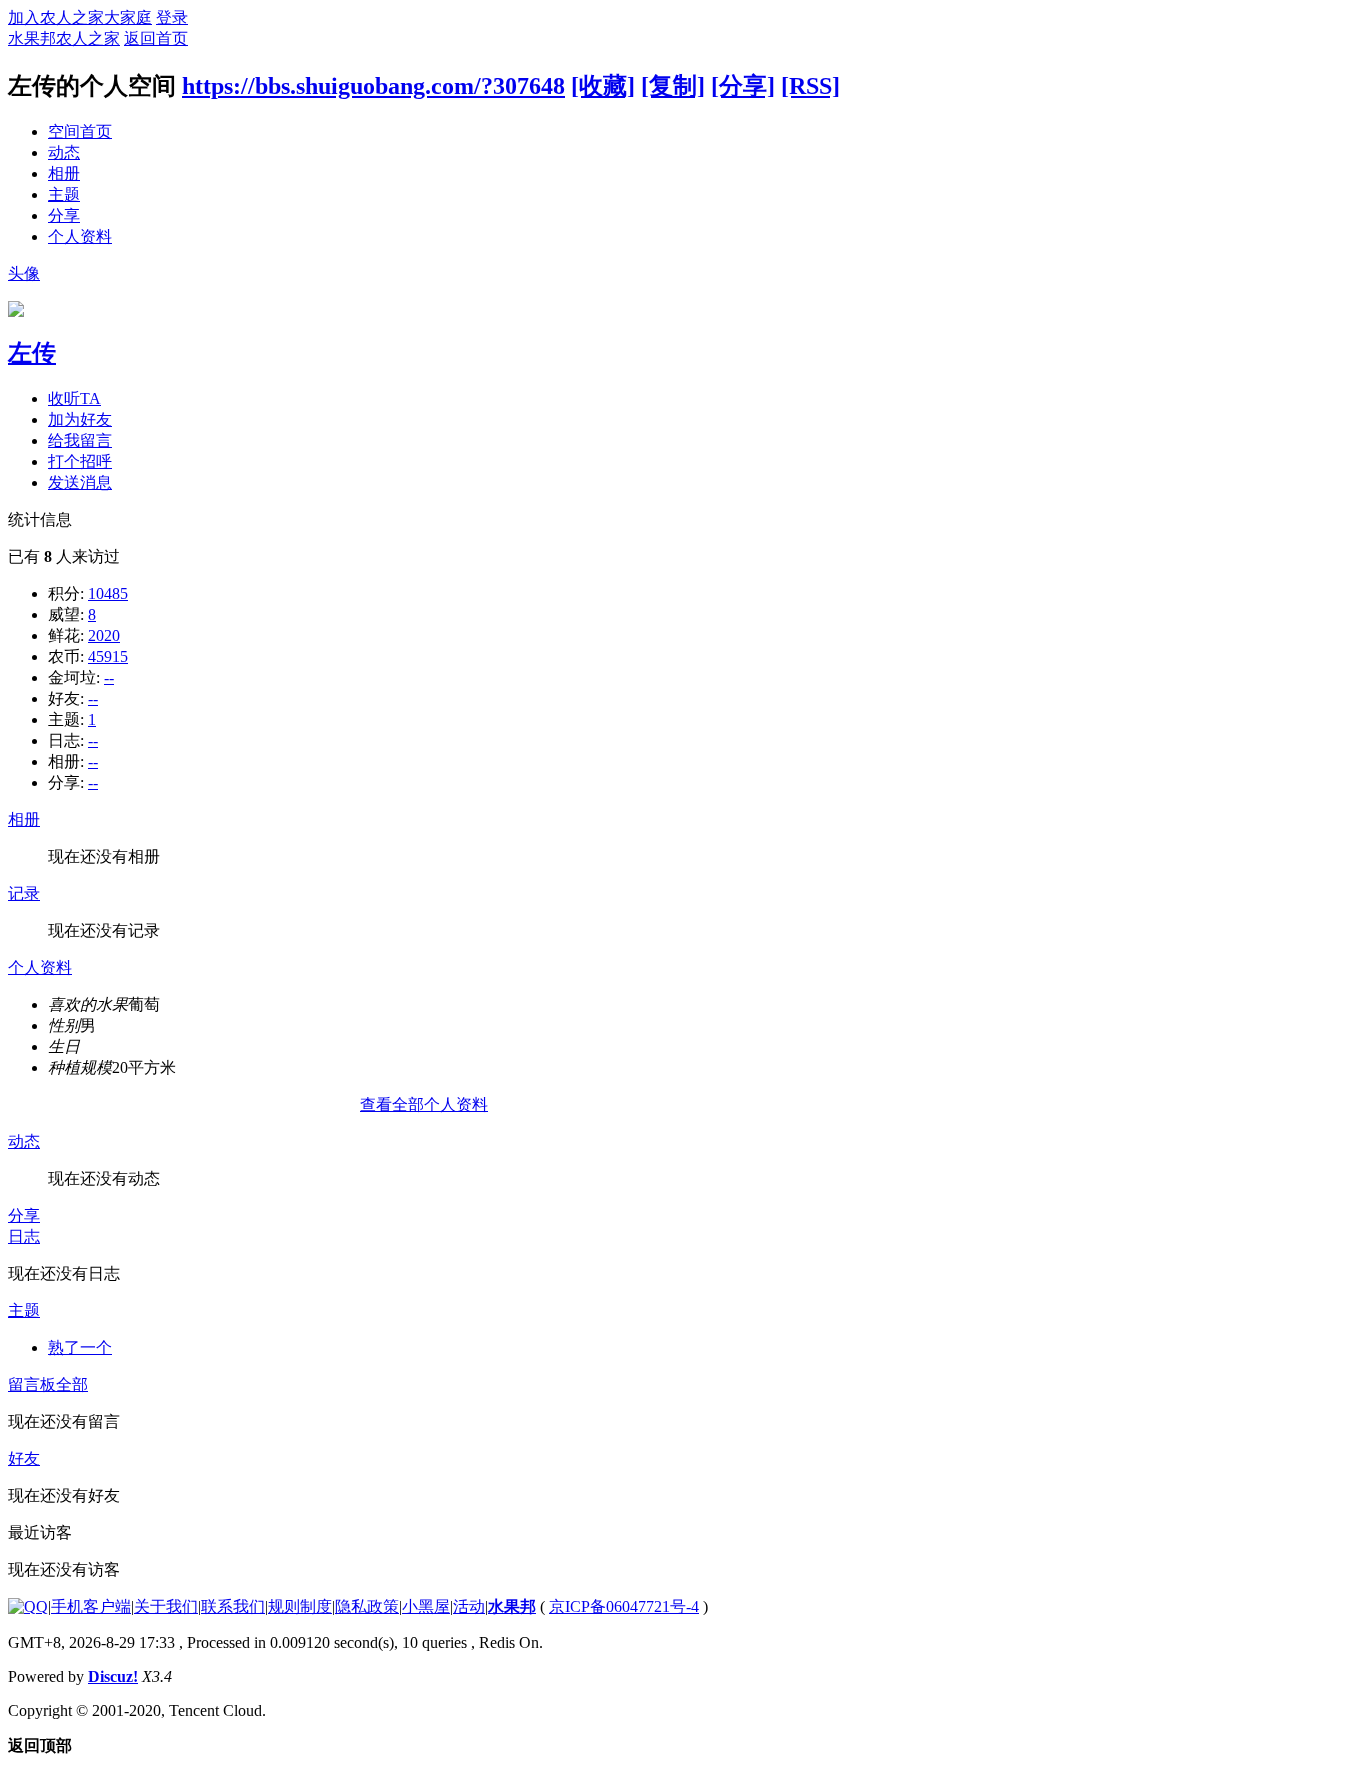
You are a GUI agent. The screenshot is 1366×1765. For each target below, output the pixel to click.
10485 (108, 593)
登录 (172, 17)
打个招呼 (80, 461)
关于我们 (166, 1606)
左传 (32, 353)
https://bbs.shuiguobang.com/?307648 (373, 86)
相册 (64, 173)
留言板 (32, 1384)
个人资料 (80, 236)
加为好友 (80, 419)
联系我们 (233, 1606)
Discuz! (113, 1676)
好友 (24, 1458)
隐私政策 (367, 1606)
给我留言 (80, 440)
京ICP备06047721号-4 (624, 1606)
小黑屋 (426, 1606)
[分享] (743, 86)
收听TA (74, 398)
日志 (24, 1236)
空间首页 (80, 131)
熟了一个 (80, 1347)
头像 (24, 273)
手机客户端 (91, 1606)
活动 (469, 1606)
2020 (104, 635)
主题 (64, 194)
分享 (64, 215)
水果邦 (512, 1606)
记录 (24, 893)
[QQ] (28, 1606)
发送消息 (80, 482)
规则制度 (300, 1606)
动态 (64, 152)
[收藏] (603, 86)
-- (109, 677)
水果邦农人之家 (64, 38)
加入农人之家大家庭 (80, 17)
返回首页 (156, 38)
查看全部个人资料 (424, 1104)
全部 (72, 1384)
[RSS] (810, 86)
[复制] (673, 86)
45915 (108, 656)
